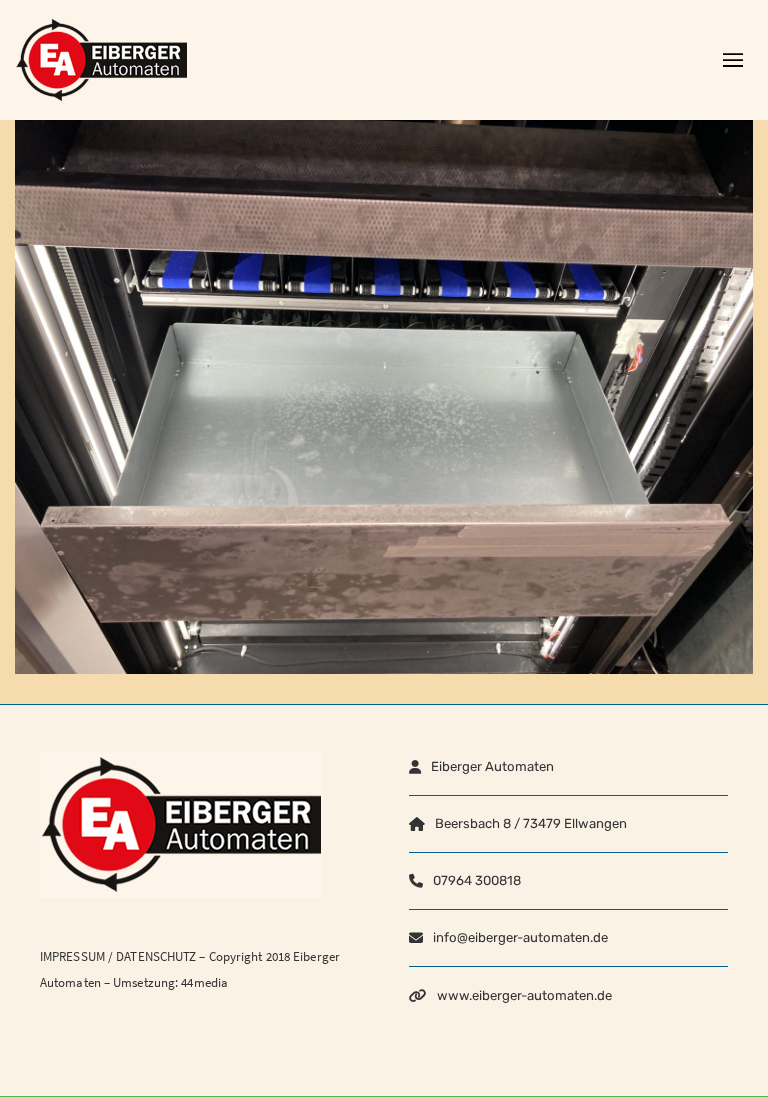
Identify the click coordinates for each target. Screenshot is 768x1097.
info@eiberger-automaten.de (520, 937)
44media (204, 982)
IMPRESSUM (72, 956)
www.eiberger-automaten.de (524, 995)
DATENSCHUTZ (156, 956)
